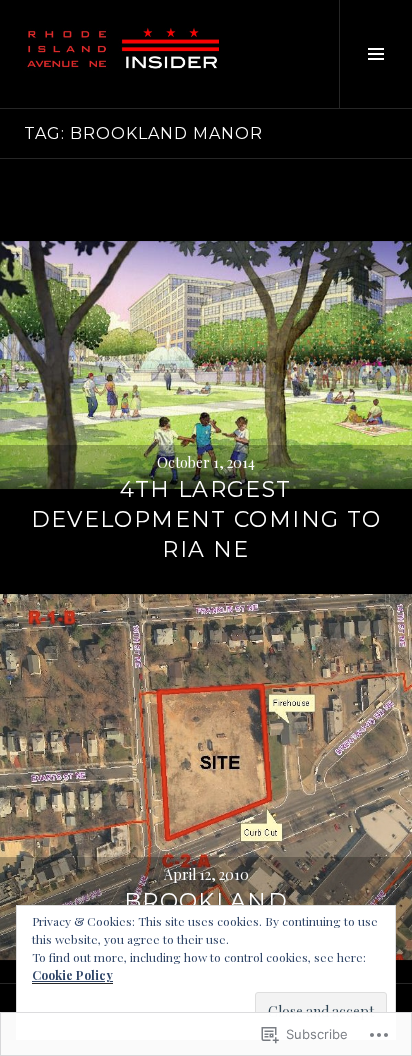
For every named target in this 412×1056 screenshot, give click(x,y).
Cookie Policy (72, 975)
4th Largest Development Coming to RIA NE (206, 519)
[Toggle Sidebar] (375, 54)
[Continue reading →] (206, 365)
